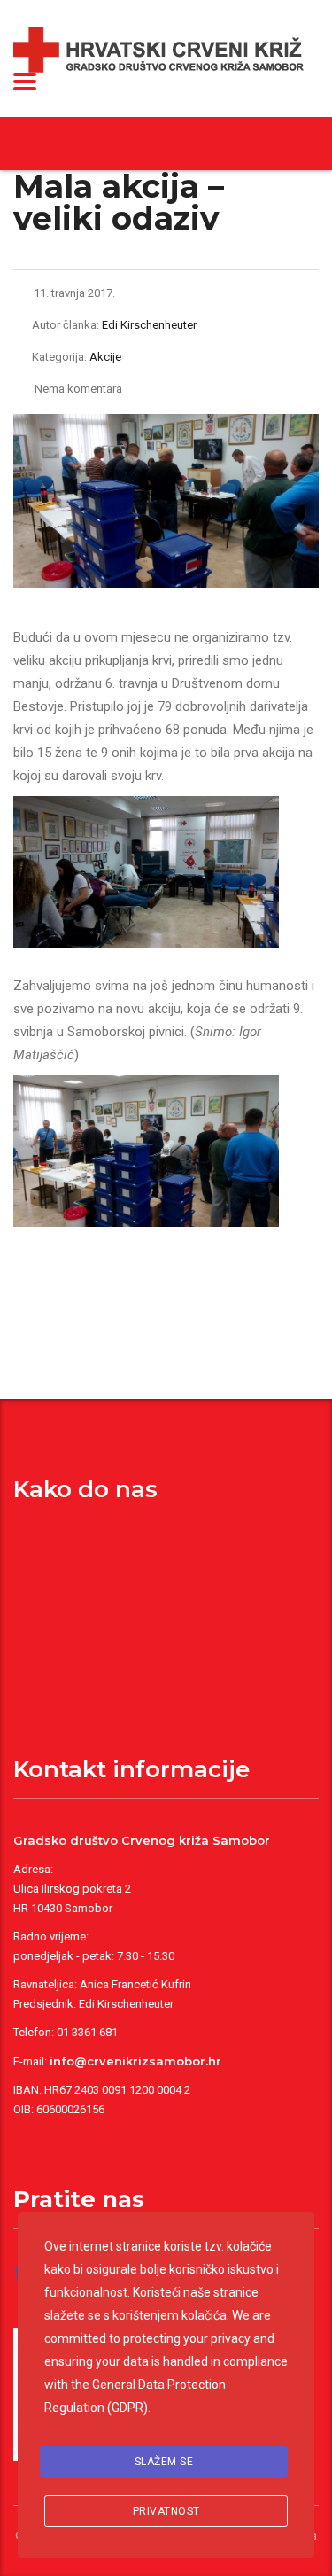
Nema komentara (78, 389)
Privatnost (166, 2511)
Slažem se (164, 2462)
